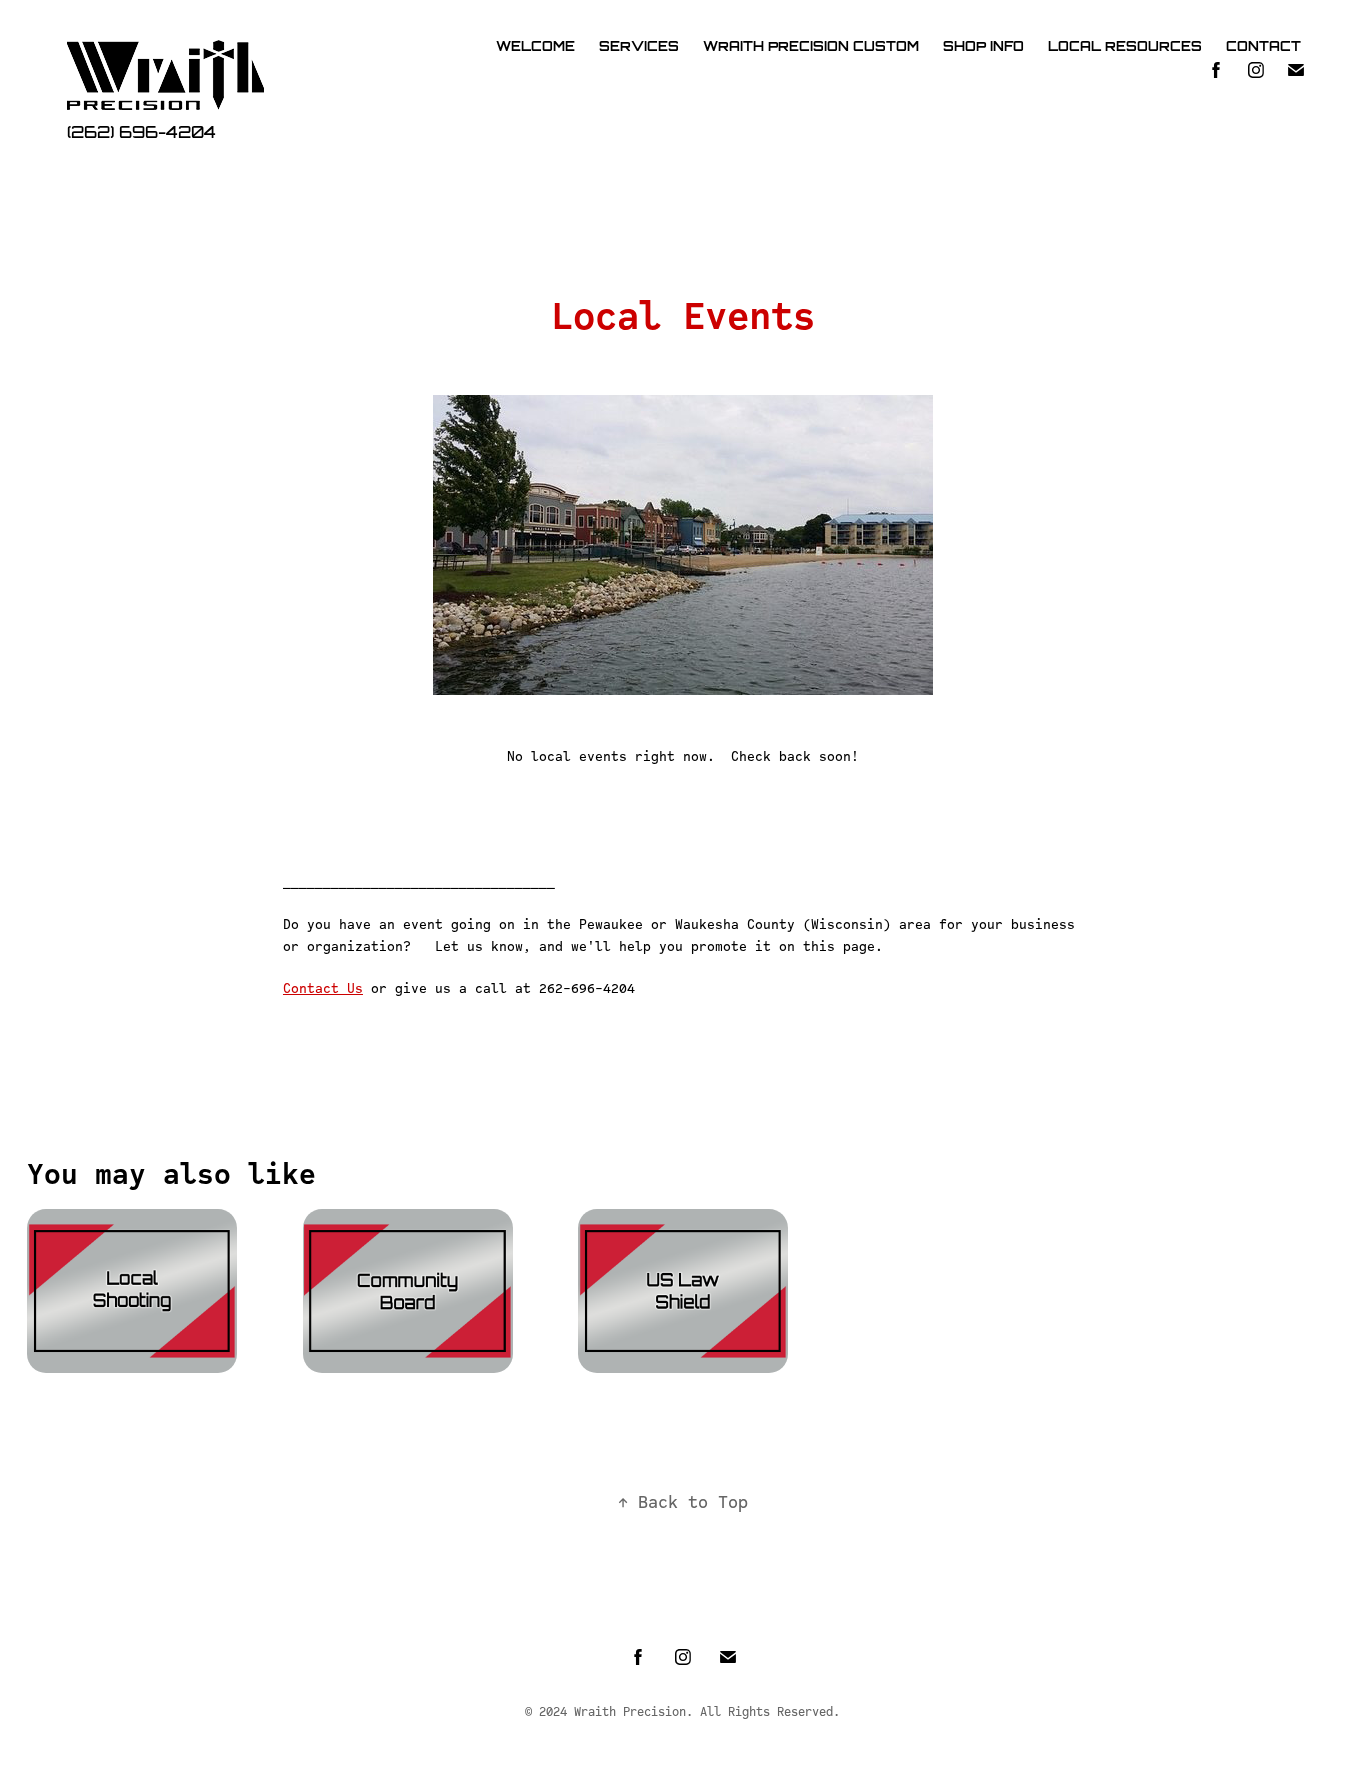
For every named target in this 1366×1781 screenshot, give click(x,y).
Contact (1263, 46)
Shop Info (983, 46)
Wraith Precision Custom (811, 46)
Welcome (535, 46)
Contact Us (323, 988)
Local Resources (1125, 46)
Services (639, 46)
